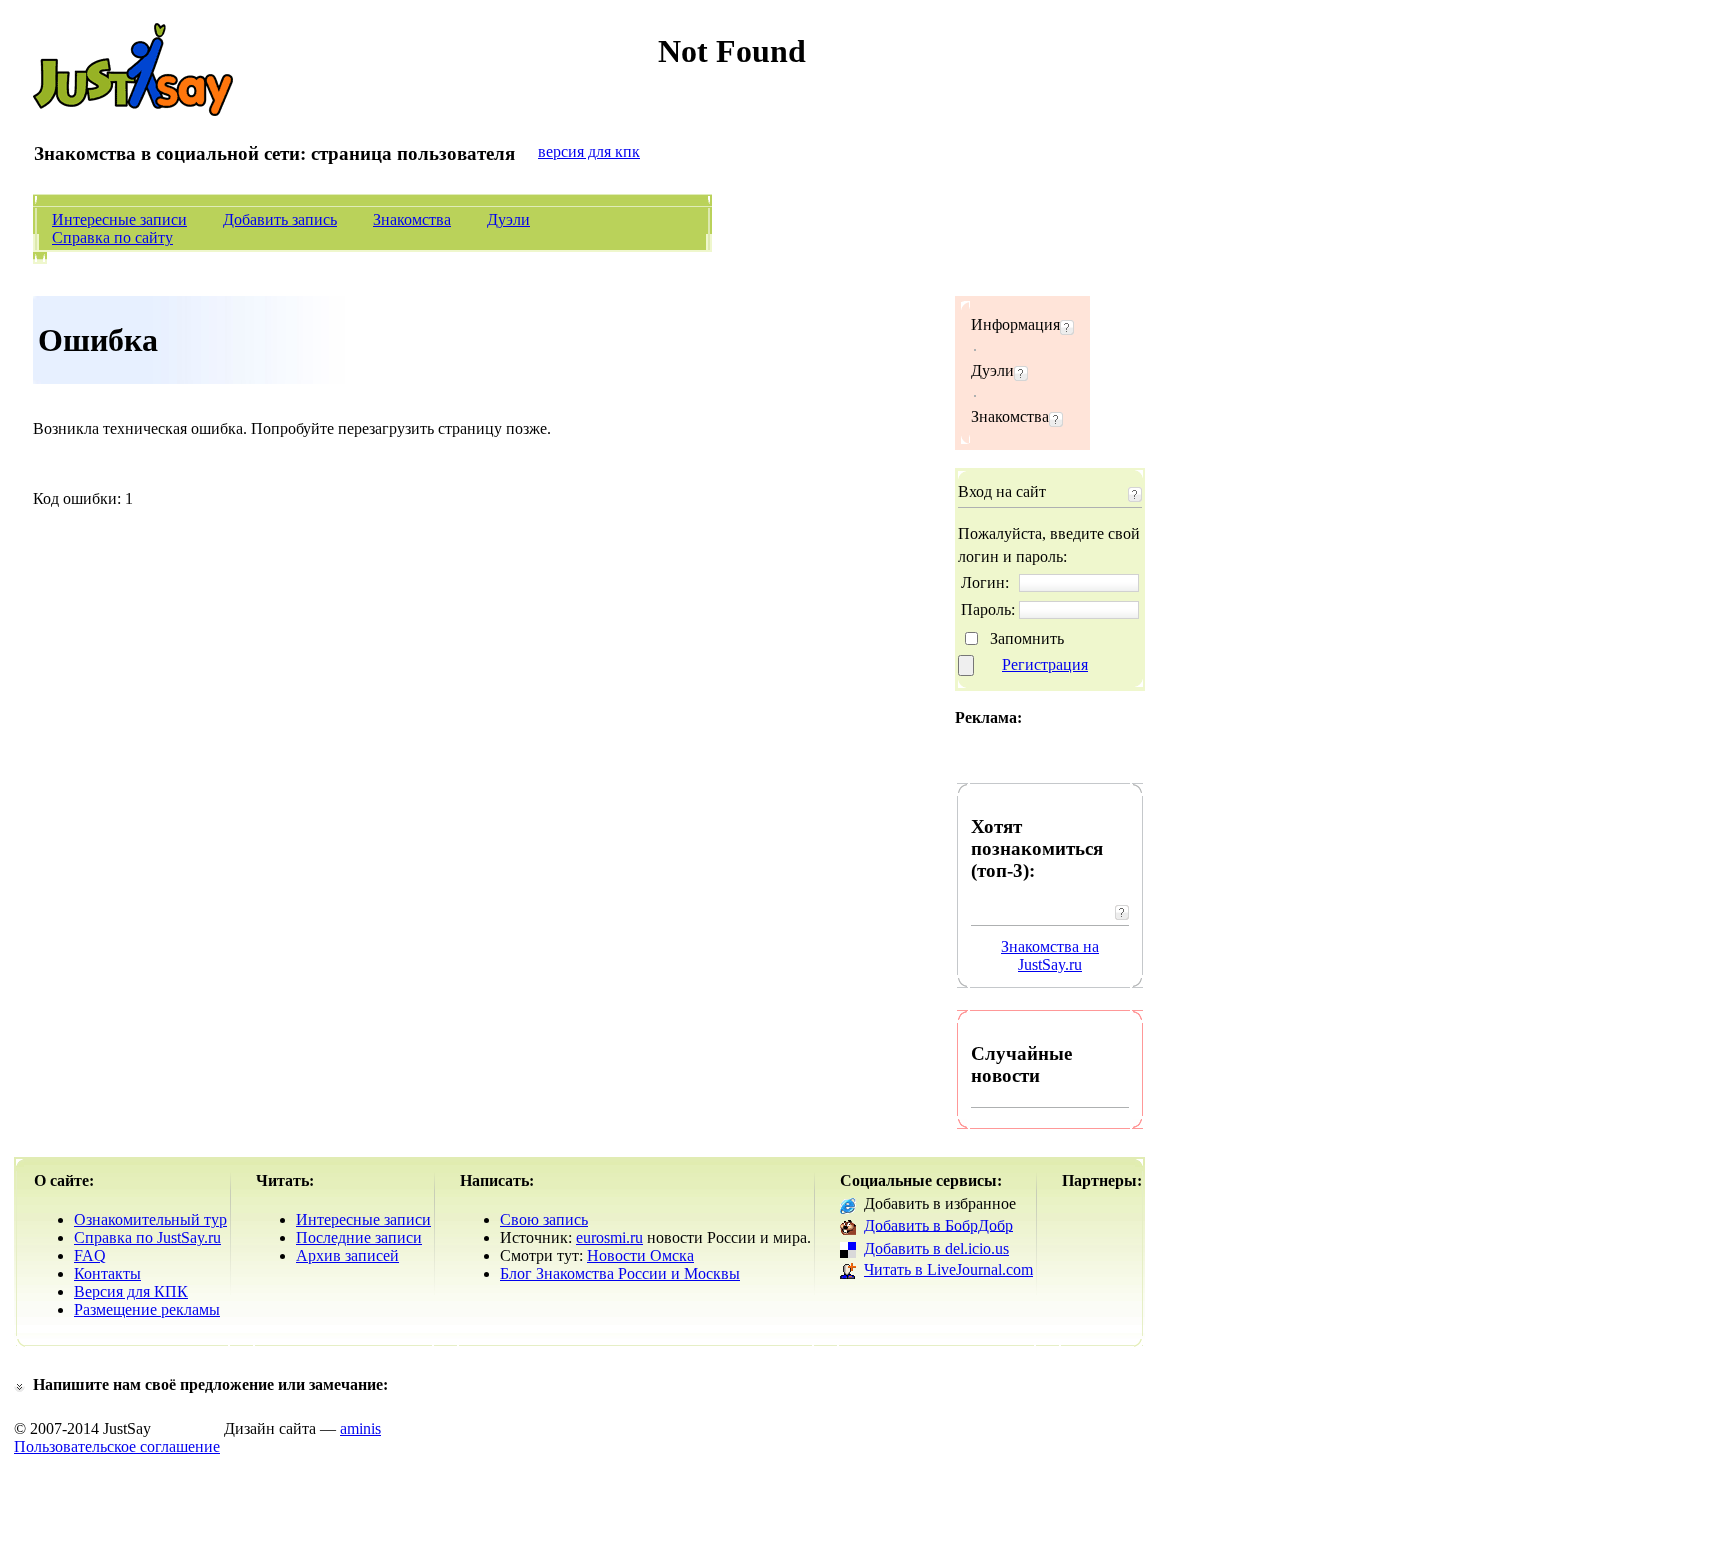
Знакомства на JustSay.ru (1050, 955)
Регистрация (1045, 664)
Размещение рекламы (147, 1309)
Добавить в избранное (940, 1203)
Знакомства (412, 219)
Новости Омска (640, 1255)
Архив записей (347, 1255)
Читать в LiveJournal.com (948, 1269)
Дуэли (508, 219)
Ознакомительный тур (150, 1219)
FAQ (90, 1255)
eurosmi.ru (609, 1237)
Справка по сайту (112, 237)
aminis (360, 1428)
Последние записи (359, 1237)
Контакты (107, 1273)
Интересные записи (119, 219)
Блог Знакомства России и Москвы (620, 1273)
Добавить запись (280, 219)
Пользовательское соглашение (117, 1446)
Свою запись (544, 1219)
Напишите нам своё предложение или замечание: (210, 1384)
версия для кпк (589, 151)
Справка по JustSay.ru (147, 1237)
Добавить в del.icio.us (936, 1248)
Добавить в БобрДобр (938, 1224)
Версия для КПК (131, 1291)
